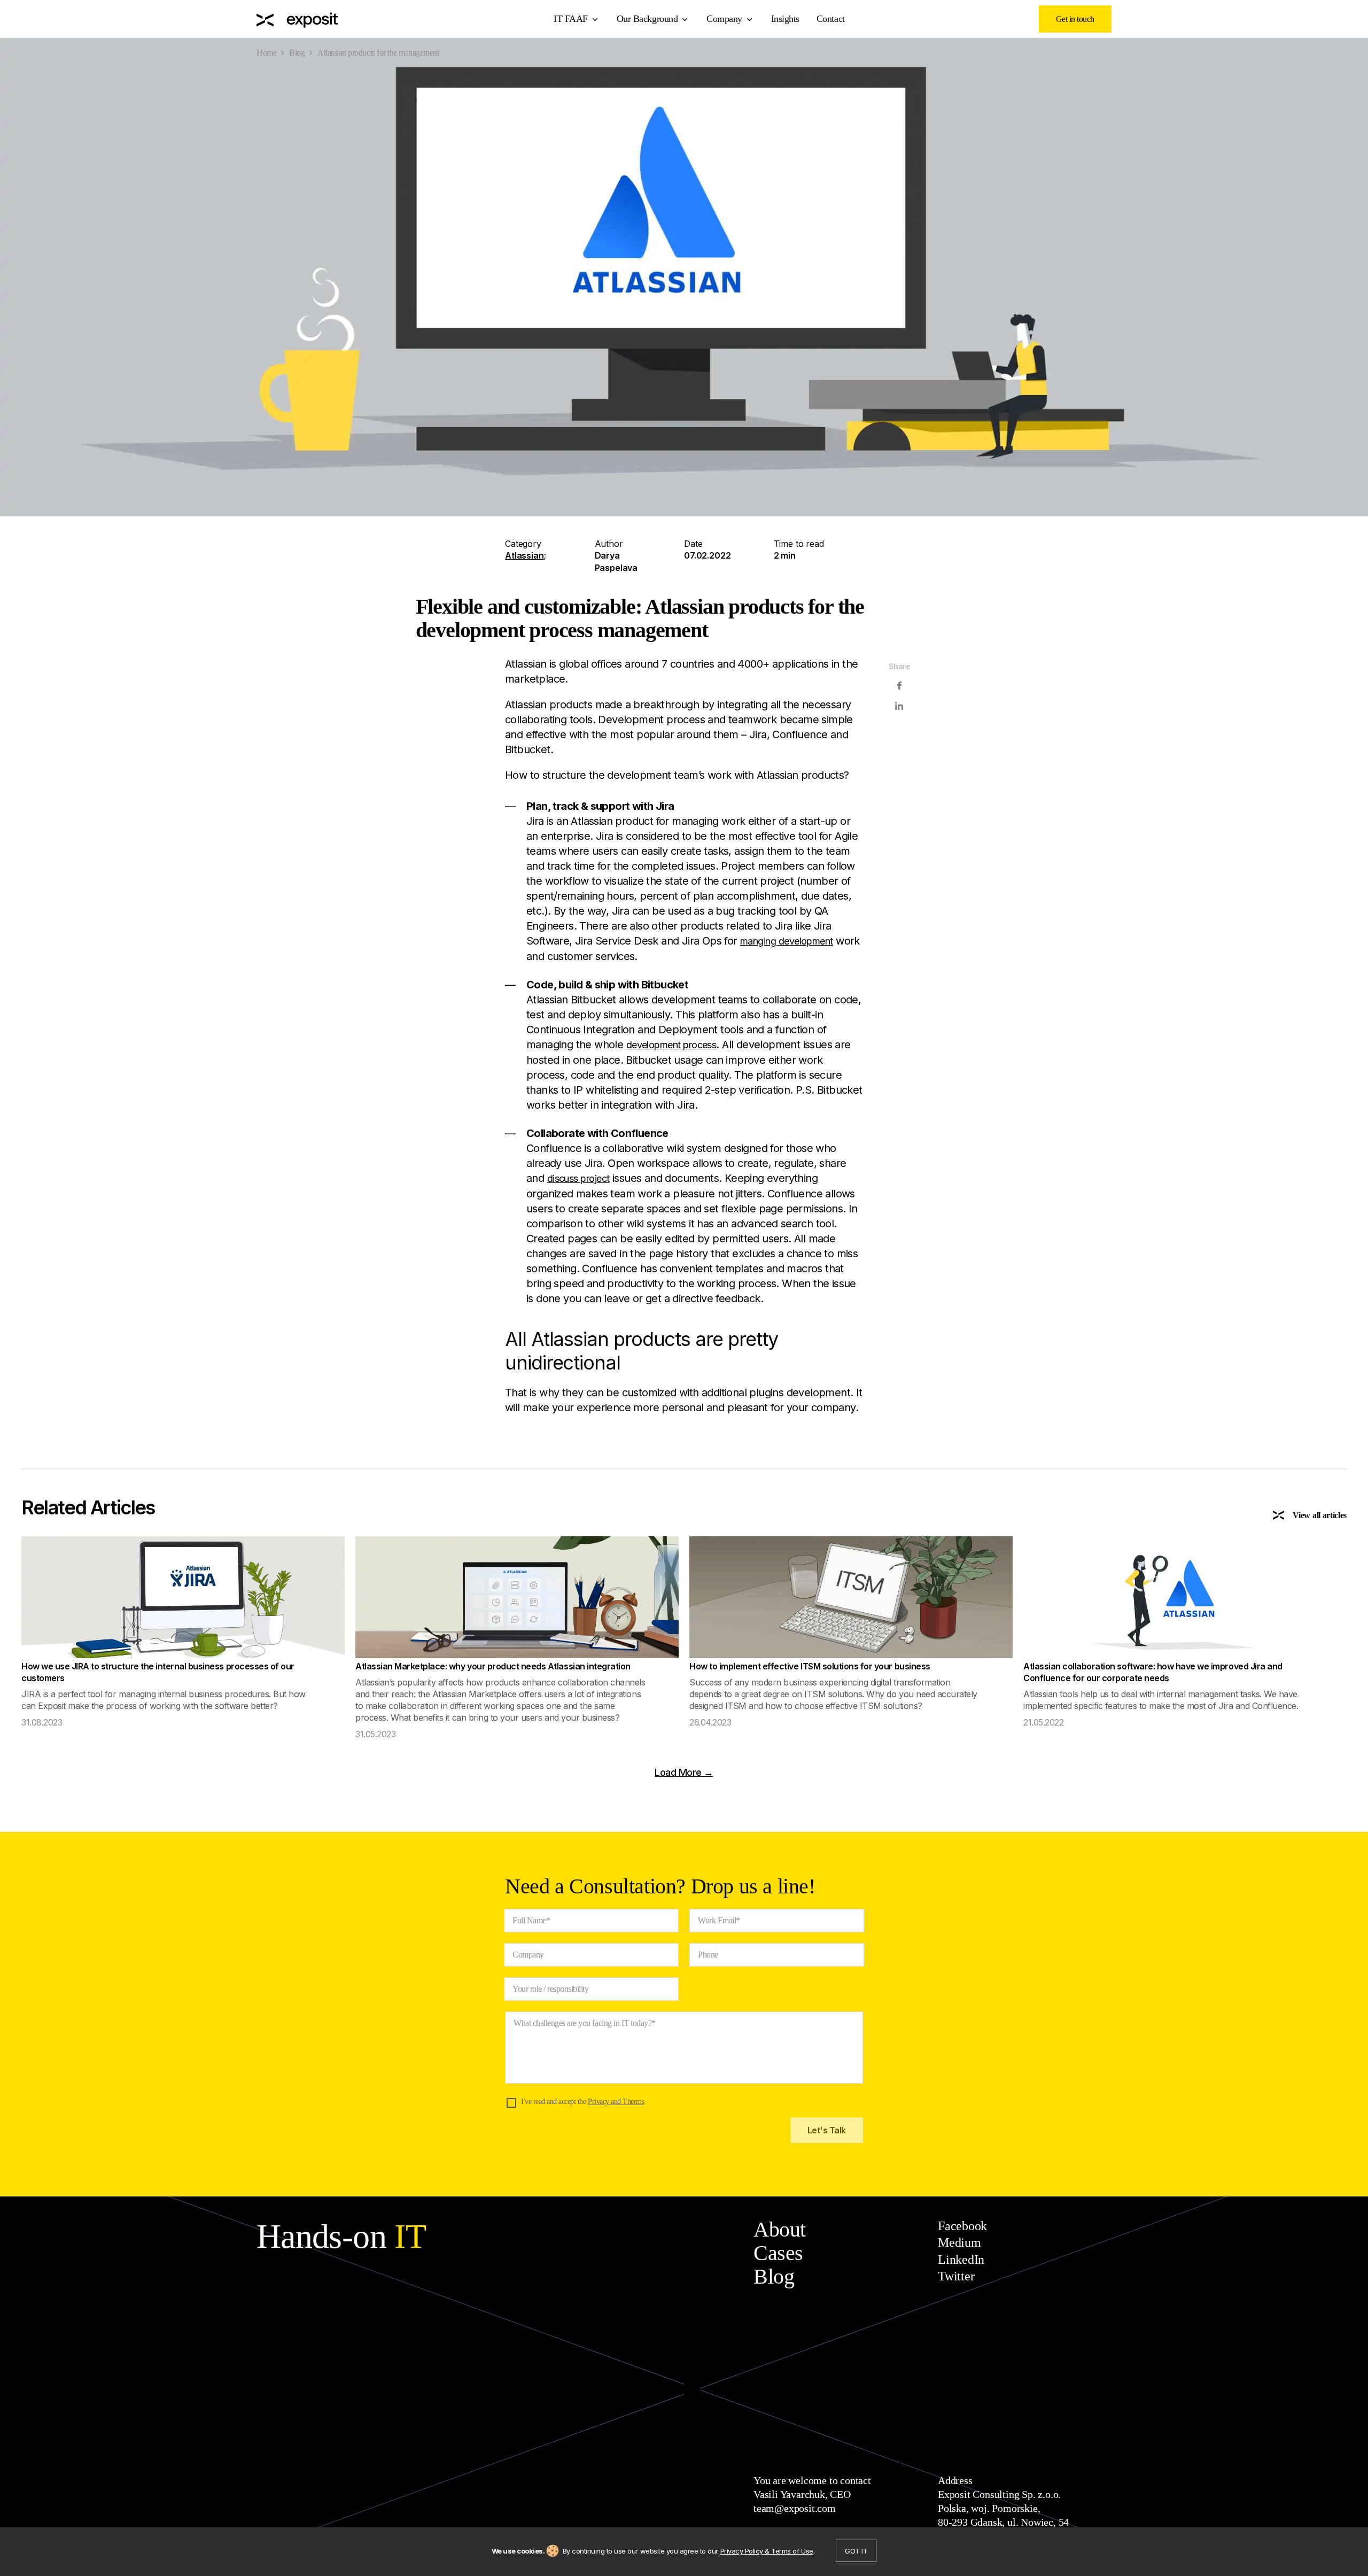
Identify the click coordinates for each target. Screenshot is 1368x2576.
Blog (297, 53)
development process (671, 1045)
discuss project (578, 1178)
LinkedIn (961, 2260)
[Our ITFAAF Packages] (297, 19)
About (780, 2229)
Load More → (684, 1772)
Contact (831, 19)
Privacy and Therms (616, 2102)
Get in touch (1075, 19)
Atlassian (524, 555)
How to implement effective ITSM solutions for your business (810, 1666)
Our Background (647, 19)
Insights (785, 19)
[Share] (899, 686)
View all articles (1320, 1515)
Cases (778, 2253)
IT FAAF (571, 19)
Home (266, 53)
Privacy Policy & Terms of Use (767, 2551)
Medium (959, 2242)
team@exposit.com (795, 2508)
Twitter (956, 2276)
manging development (787, 941)
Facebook (962, 2226)
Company (724, 19)
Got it (856, 2551)
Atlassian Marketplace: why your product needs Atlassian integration (493, 1666)
